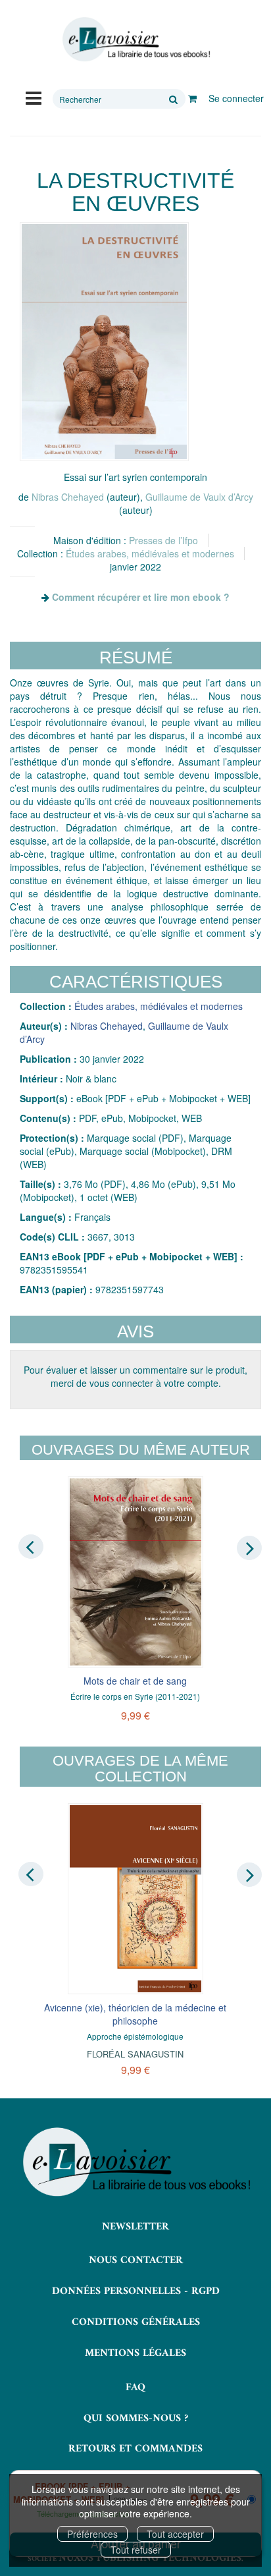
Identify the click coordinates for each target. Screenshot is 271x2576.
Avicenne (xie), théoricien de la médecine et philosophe (135, 2014)
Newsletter (135, 2227)
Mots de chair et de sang (135, 1681)
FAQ (135, 2388)
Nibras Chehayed (68, 497)
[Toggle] (34, 97)
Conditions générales (136, 2322)
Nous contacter (136, 2260)
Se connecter (236, 98)
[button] (104, 342)
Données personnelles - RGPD (136, 2291)
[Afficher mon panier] (192, 98)
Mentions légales (135, 2353)
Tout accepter (175, 2534)
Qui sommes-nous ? (136, 2419)
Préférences (92, 2534)
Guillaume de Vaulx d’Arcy (199, 497)
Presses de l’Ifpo (163, 540)
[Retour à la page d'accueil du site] (135, 40)
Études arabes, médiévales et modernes (150, 553)
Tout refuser (136, 2550)
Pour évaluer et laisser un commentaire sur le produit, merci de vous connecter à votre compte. (135, 1376)
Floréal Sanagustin (135, 2054)
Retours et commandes (135, 2449)
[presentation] (31, 1547)
